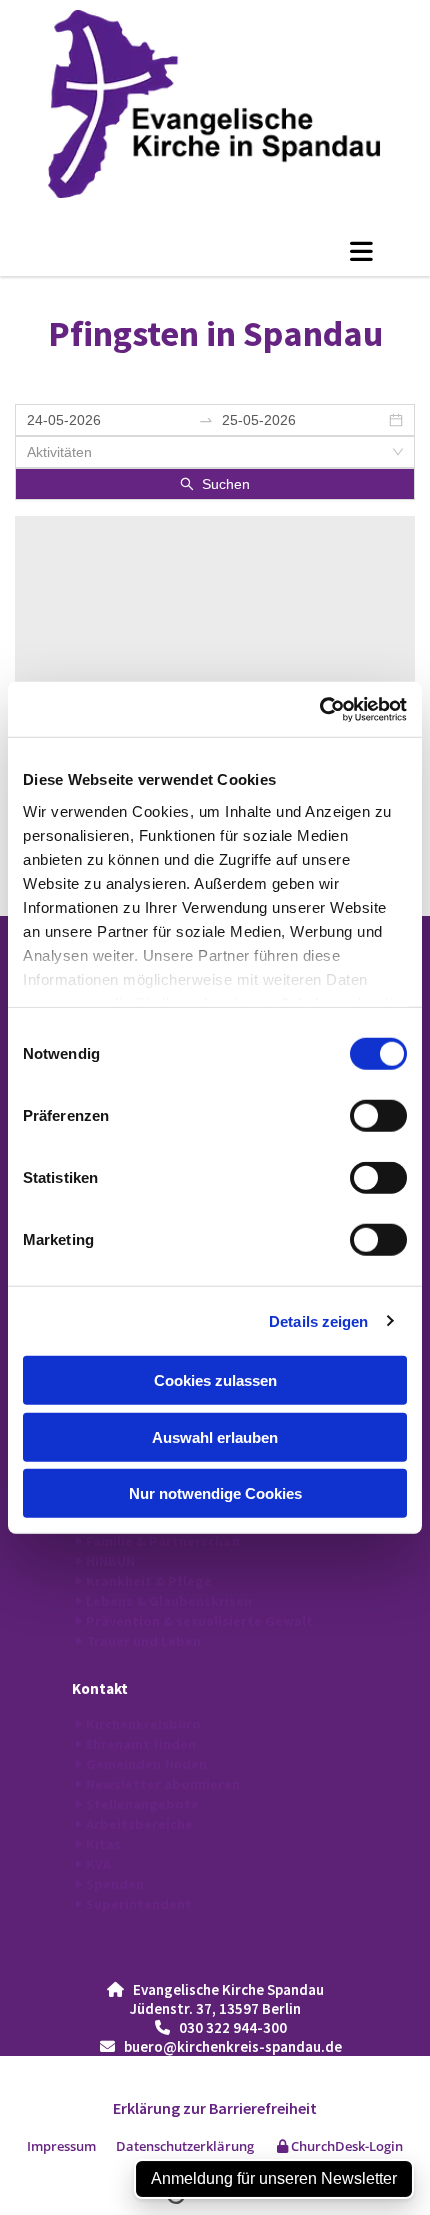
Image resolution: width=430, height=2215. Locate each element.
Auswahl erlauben (215, 1436)
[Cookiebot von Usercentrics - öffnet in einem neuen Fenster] (319, 709)
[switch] (378, 1116)
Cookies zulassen (215, 1380)
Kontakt (100, 1688)
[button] (215, 251)
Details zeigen (318, 1320)
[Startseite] (215, 104)
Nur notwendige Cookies (215, 1493)
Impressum (61, 2146)
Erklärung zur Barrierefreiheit (215, 2108)
